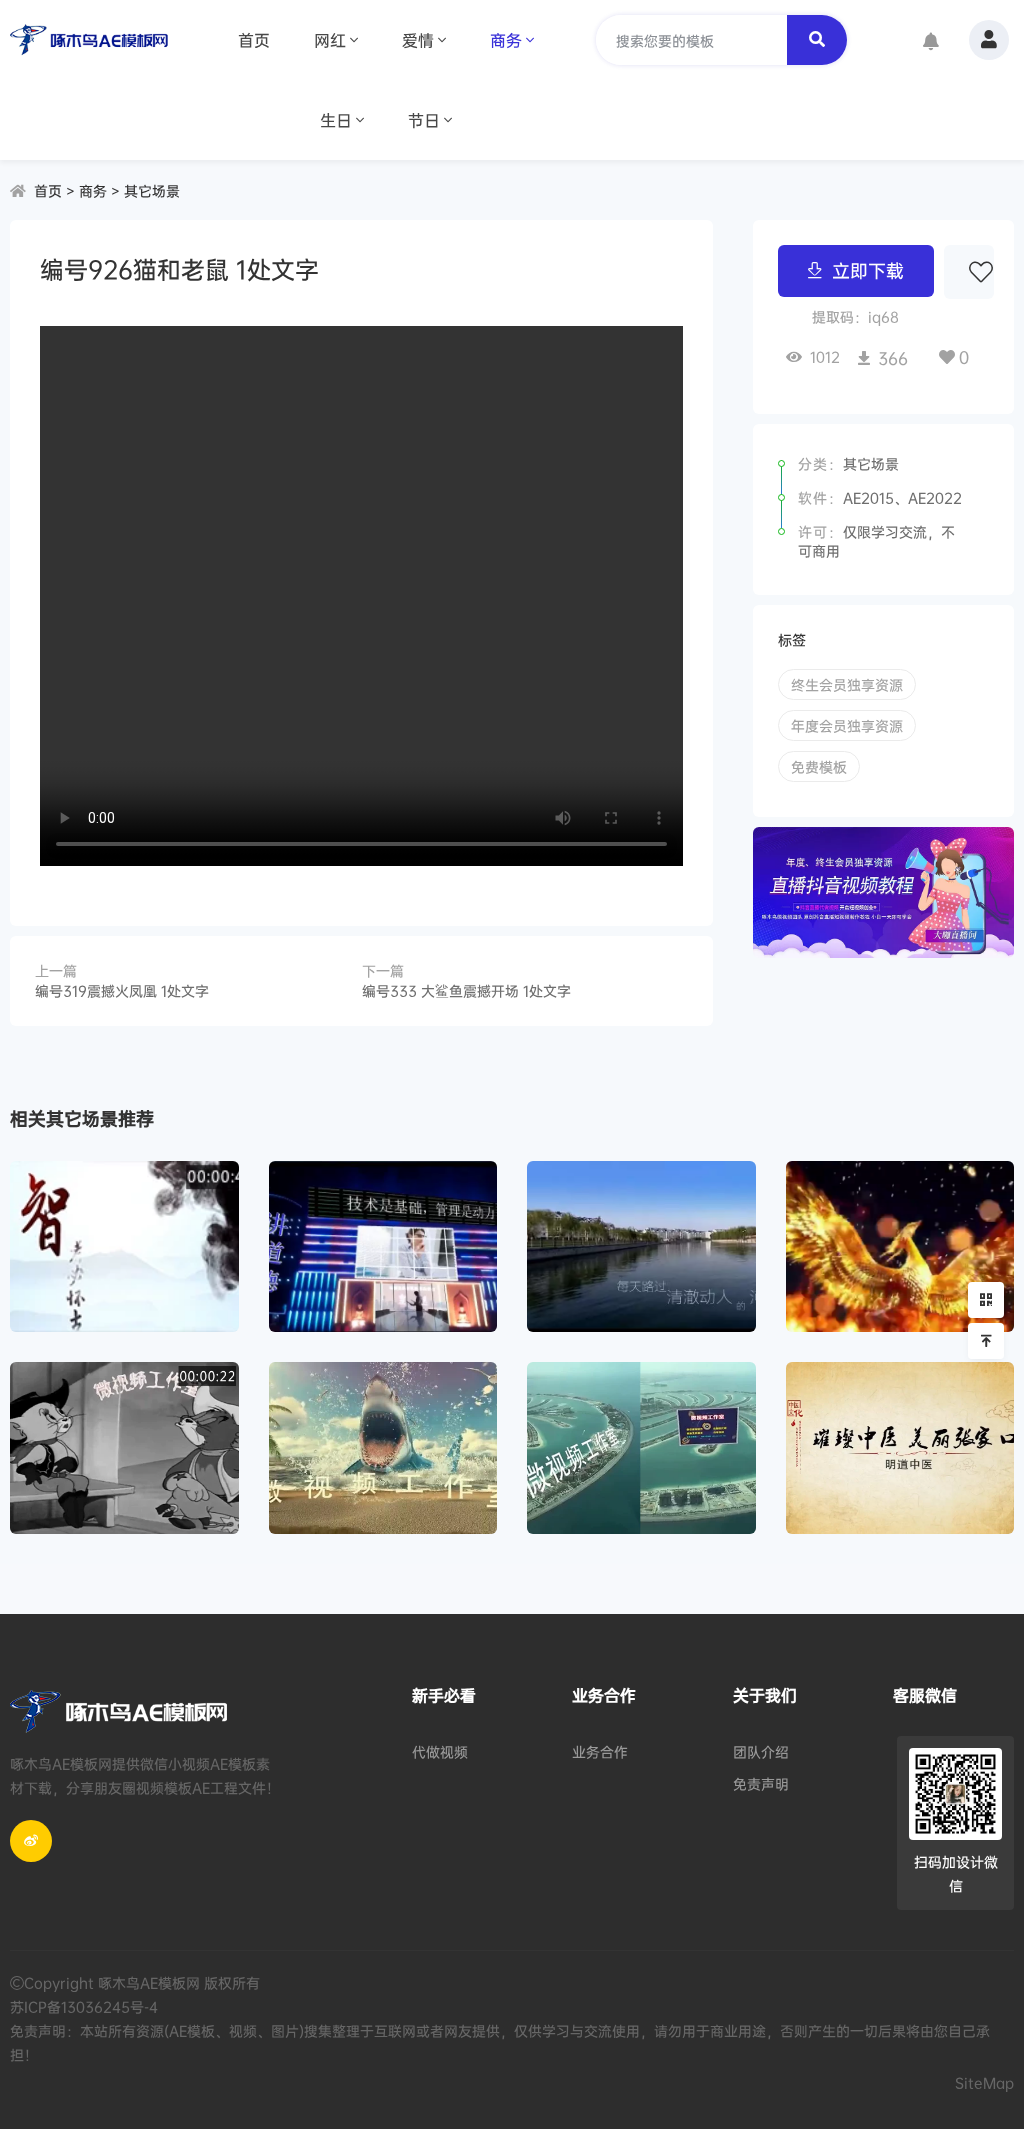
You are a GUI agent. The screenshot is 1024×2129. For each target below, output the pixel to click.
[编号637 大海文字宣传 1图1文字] (641, 1447)
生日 (336, 120)
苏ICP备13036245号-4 (84, 2006)
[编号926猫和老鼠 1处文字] (124, 1447)
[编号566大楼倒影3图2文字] (383, 1246)
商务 (506, 40)
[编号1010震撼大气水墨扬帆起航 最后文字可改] (124, 1246)
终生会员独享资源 (847, 684)
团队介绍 (761, 1751)
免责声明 (761, 1783)
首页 (254, 40)
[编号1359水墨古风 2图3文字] (900, 1447)
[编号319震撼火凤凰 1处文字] (900, 1246)
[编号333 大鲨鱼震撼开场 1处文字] (383, 1447)
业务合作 (600, 1751)
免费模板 (819, 766)
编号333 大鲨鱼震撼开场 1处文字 (466, 990)
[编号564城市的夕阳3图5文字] (641, 1246)
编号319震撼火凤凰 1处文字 (122, 990)
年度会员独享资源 (847, 725)
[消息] (931, 42)
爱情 (418, 40)
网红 (330, 40)
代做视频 (440, 1751)
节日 (424, 120)
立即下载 (868, 270)
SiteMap (984, 2082)
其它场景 (152, 190)
